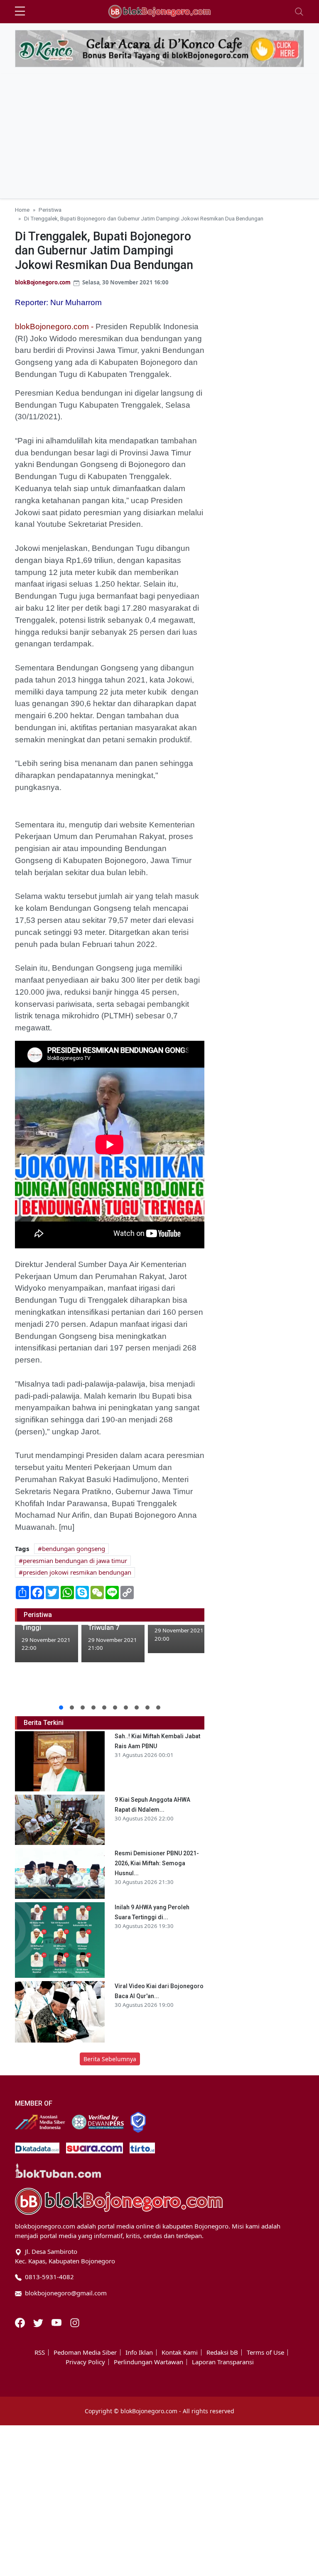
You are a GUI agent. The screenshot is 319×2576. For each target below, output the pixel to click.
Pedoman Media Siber (85, 2352)
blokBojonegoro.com (43, 282)
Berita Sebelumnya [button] (110, 2059)
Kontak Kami (180, 2352)
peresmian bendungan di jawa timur (75, 1561)
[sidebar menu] (20, 12)
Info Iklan (139, 2352)
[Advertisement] (159, 136)
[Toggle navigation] (299, 12)
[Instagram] (75, 2322)
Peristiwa (50, 210)
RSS (40, 2352)
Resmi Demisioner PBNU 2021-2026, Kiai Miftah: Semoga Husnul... (157, 1863)
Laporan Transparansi (223, 2362)
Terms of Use (265, 2352)
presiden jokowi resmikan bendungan (77, 1572)
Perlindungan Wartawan (148, 2362)
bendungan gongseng (74, 1549)
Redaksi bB (222, 2352)
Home (22, 210)
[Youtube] (57, 2322)
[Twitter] (39, 2322)
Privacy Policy (85, 2362)
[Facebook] (21, 2322)
